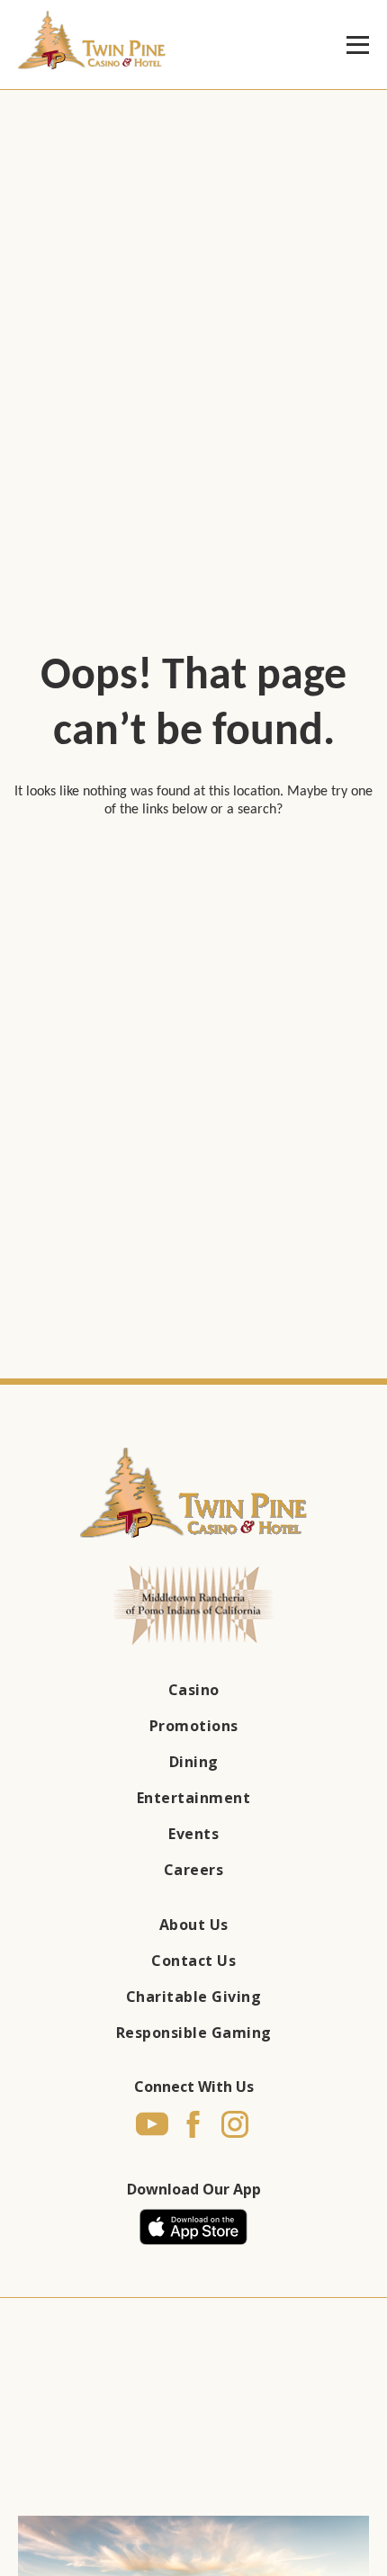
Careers (194, 1870)
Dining (194, 1762)
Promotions (194, 1726)
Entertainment (194, 1798)
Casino (194, 1690)
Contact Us (193, 1961)
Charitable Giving (194, 1997)
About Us (194, 1925)
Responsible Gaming (194, 2033)
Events (193, 1834)
